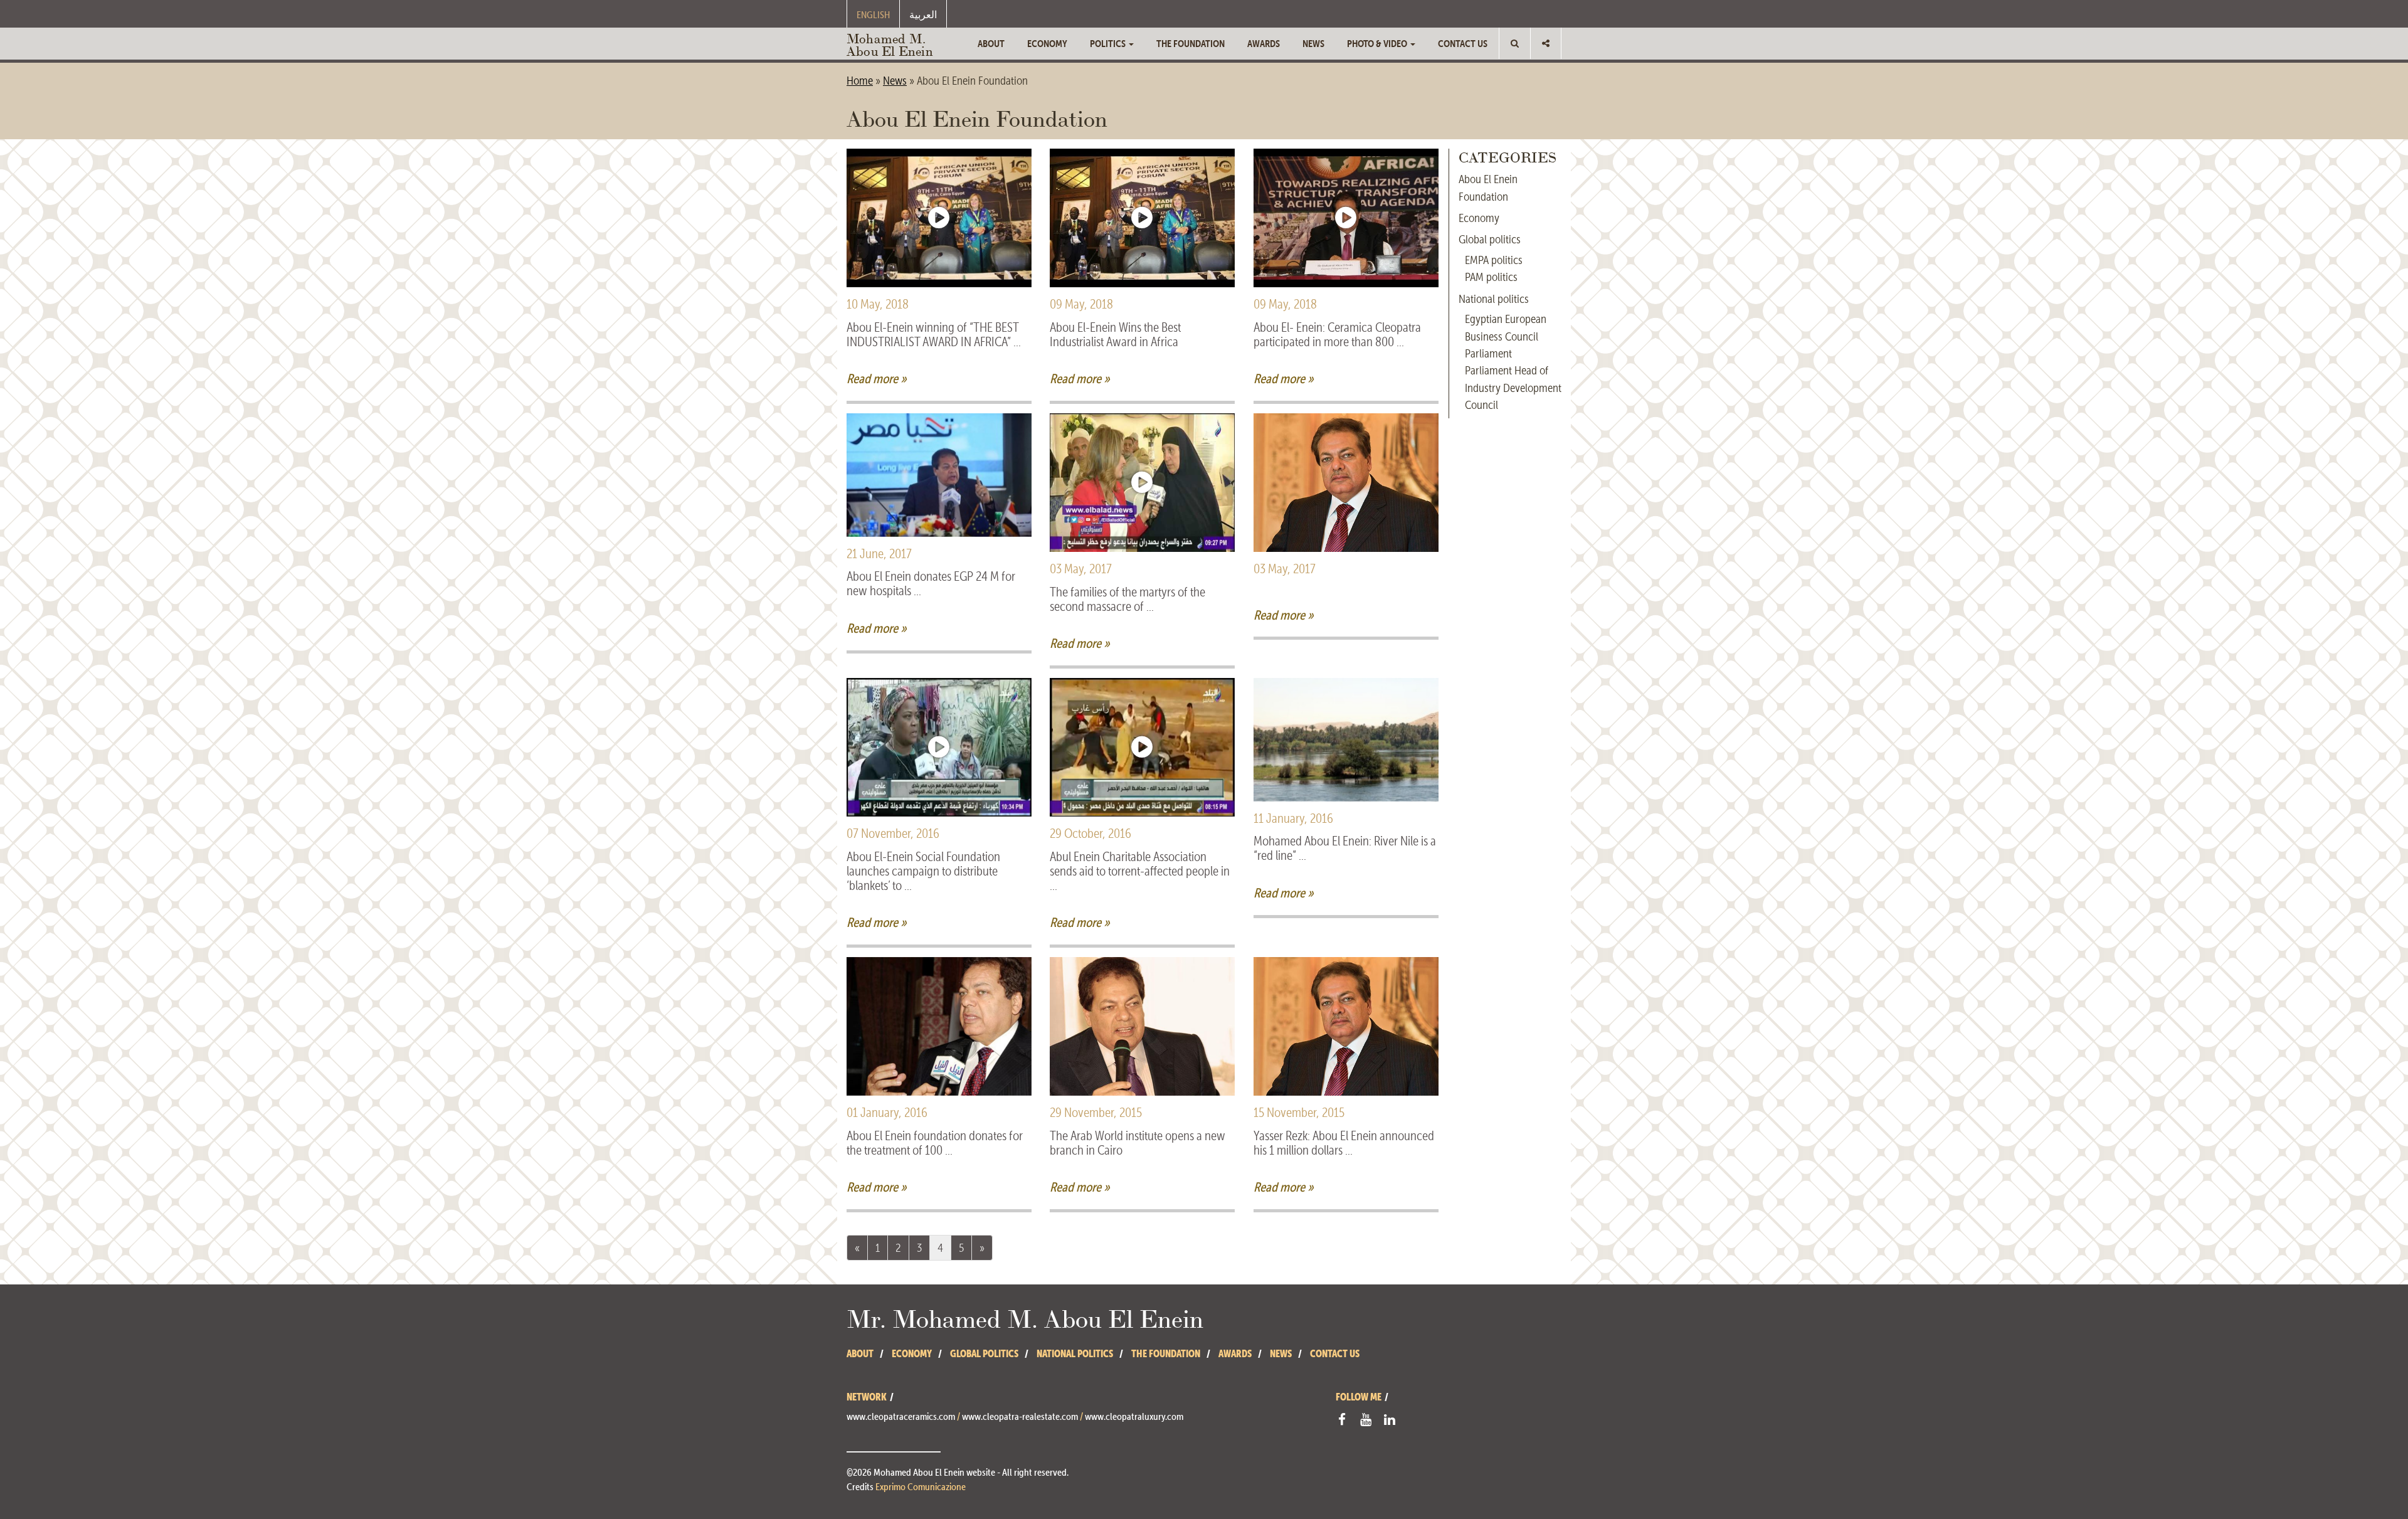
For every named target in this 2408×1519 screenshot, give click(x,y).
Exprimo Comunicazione (921, 1486)
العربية (923, 14)
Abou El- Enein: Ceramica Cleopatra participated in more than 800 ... (1337, 335)
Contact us (1463, 43)
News (1313, 43)
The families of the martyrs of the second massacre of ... (1127, 600)
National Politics (1075, 1353)
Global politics (1490, 239)
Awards (1264, 43)
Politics (1109, 43)
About (991, 43)
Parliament (1488, 353)
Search (1515, 43)
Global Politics (984, 1353)
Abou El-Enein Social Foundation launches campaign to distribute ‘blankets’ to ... (923, 871)
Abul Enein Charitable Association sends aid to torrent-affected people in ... (1140, 871)
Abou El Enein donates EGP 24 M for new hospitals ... (931, 584)
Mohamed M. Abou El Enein (890, 44)
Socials (1546, 43)
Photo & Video (1378, 43)
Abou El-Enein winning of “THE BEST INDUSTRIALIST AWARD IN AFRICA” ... (934, 335)
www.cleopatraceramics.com (901, 1416)
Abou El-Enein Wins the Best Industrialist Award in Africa (1115, 335)
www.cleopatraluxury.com (1134, 1416)
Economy (1047, 43)
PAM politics (1491, 277)
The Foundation (1191, 43)
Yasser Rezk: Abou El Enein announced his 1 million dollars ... (1344, 1143)
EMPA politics (1494, 260)
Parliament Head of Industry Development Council (1513, 388)
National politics (1494, 299)
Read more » (877, 378)
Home (860, 81)
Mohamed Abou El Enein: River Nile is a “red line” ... (1345, 849)
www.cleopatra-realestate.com (1020, 1416)
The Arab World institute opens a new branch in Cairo (1138, 1143)
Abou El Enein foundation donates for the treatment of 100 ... (935, 1143)
